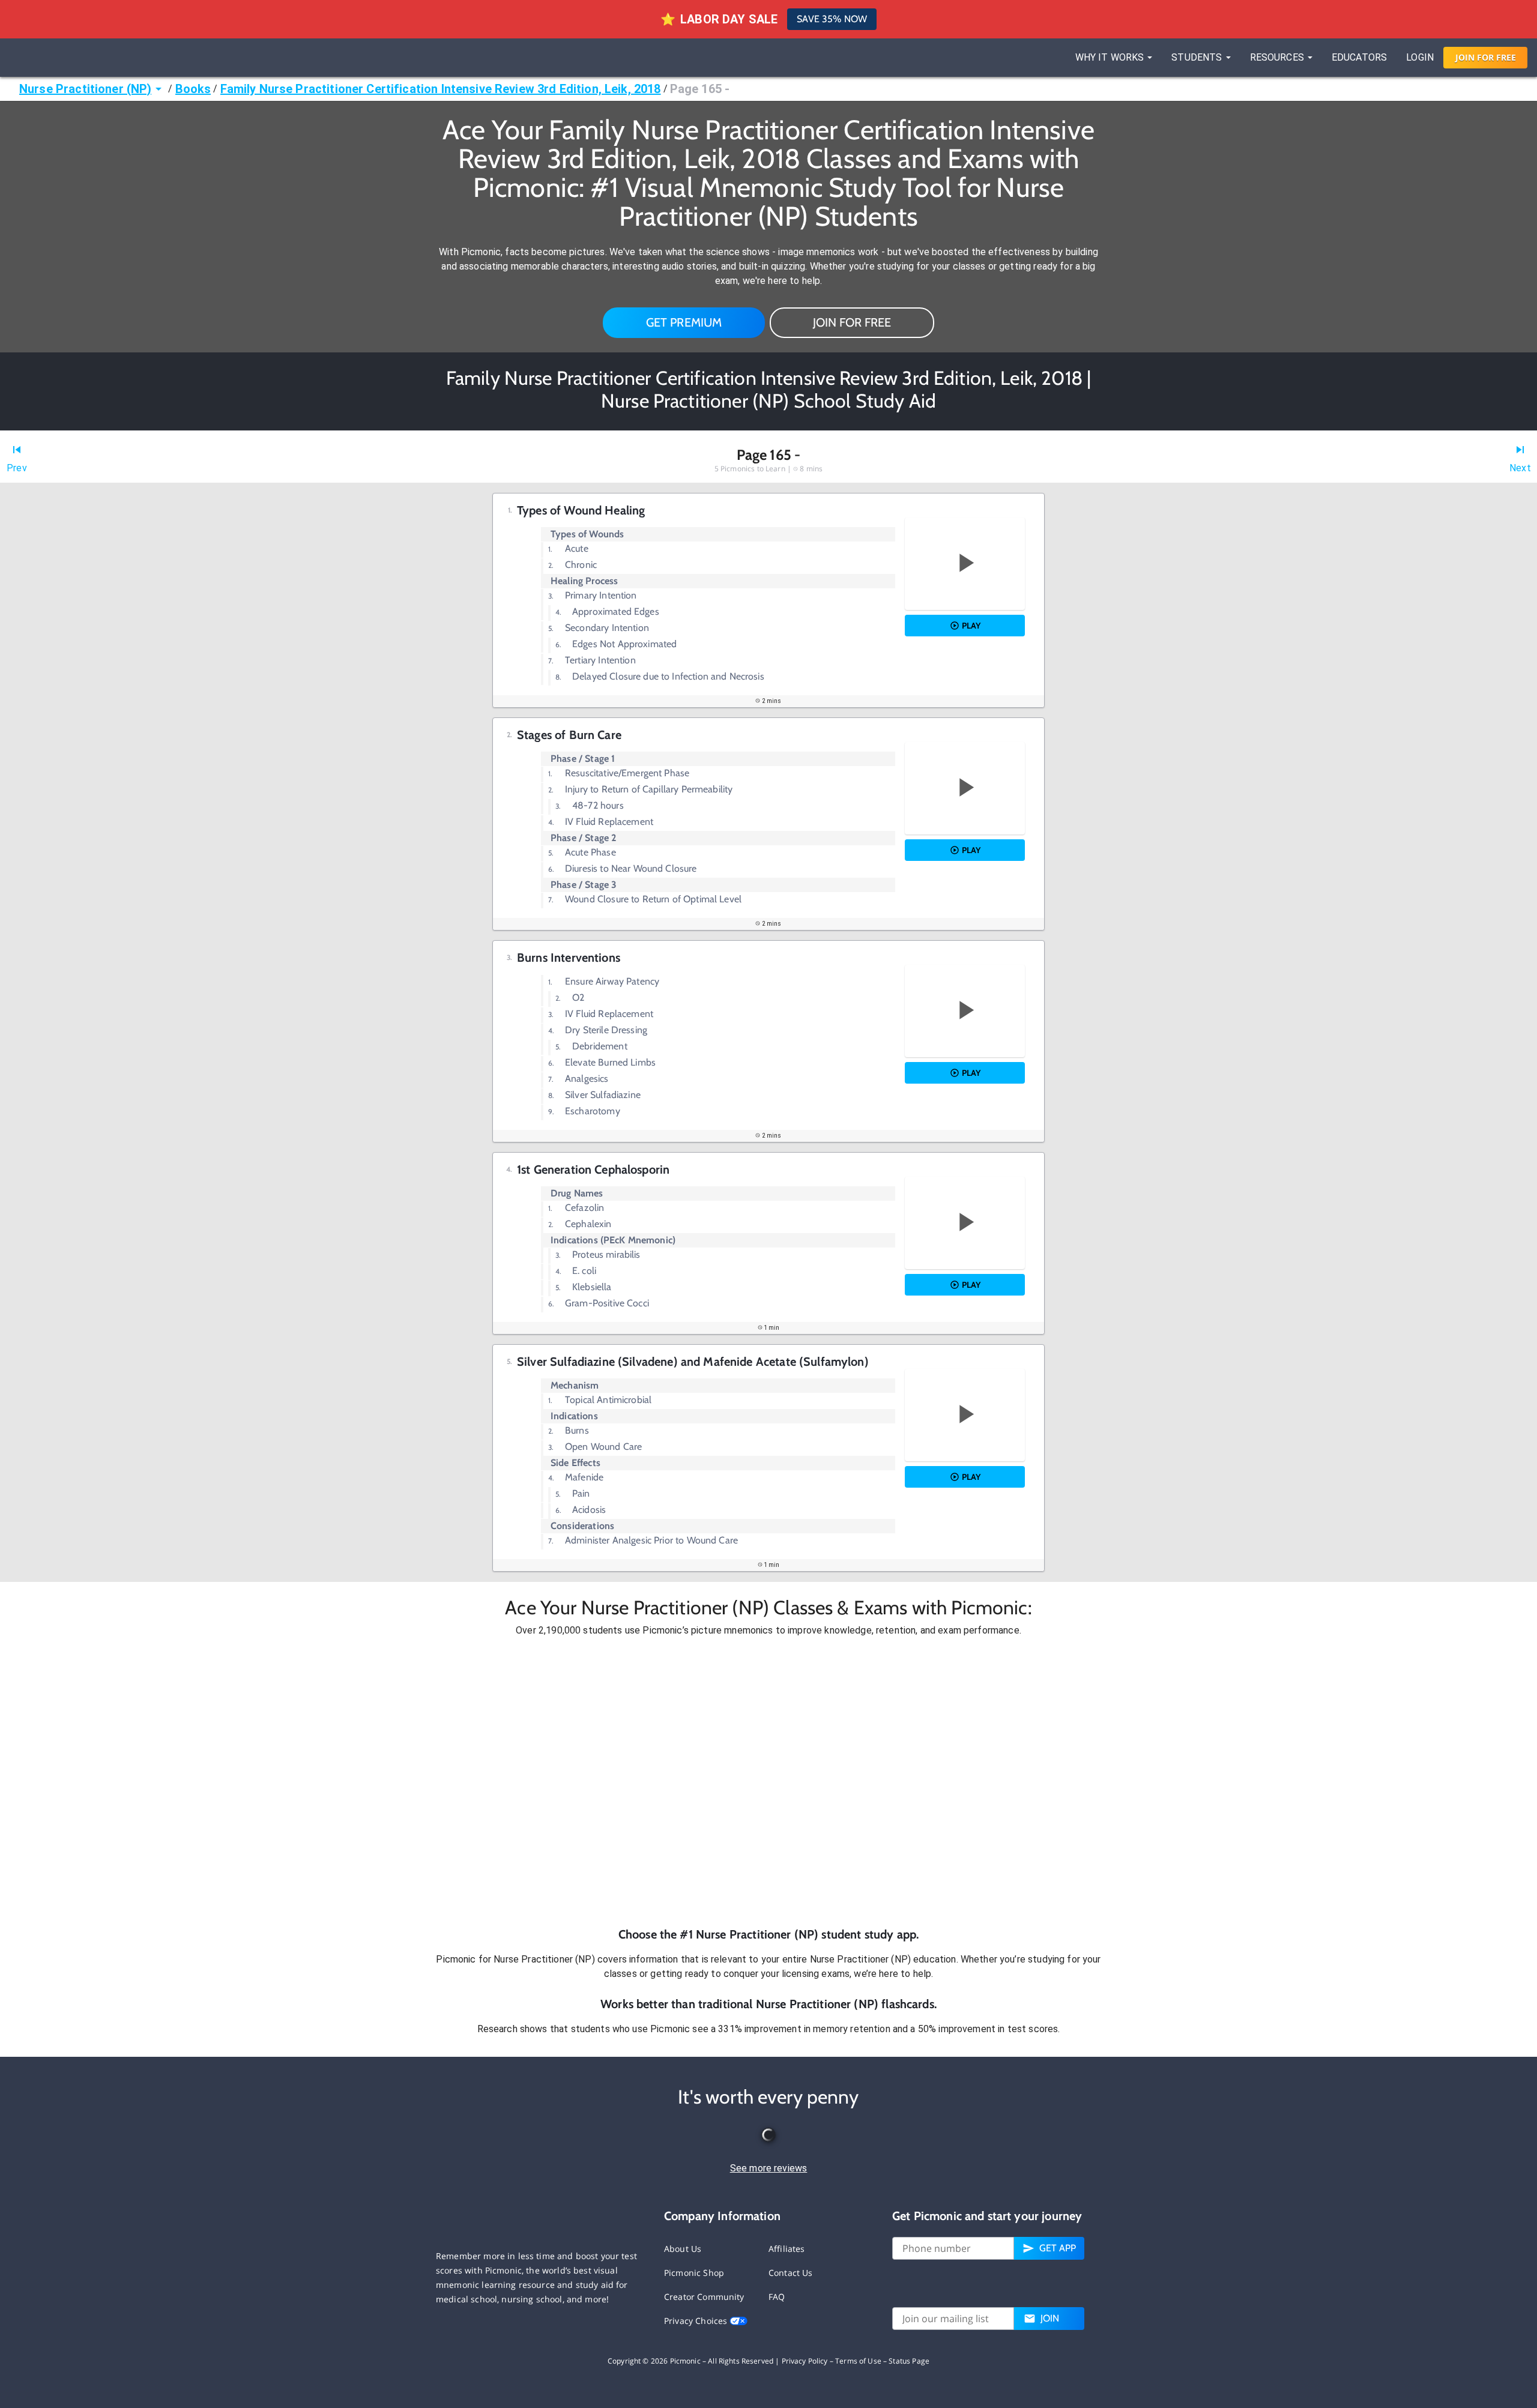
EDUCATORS (1359, 57)
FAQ (777, 2297)
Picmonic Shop (694, 2273)
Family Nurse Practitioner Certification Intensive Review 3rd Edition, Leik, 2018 (441, 89)
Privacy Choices (697, 2321)
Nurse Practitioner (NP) (85, 89)
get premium (684, 322)
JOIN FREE (1486, 57)
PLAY (971, 626)
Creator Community (704, 2297)
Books (193, 89)
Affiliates (787, 2249)
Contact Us (791, 2273)
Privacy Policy (805, 2361)
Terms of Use (858, 2361)
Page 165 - (700, 89)
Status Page (909, 2361)
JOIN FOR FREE (852, 322)
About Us (683, 2249)
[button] (768, 1782)
